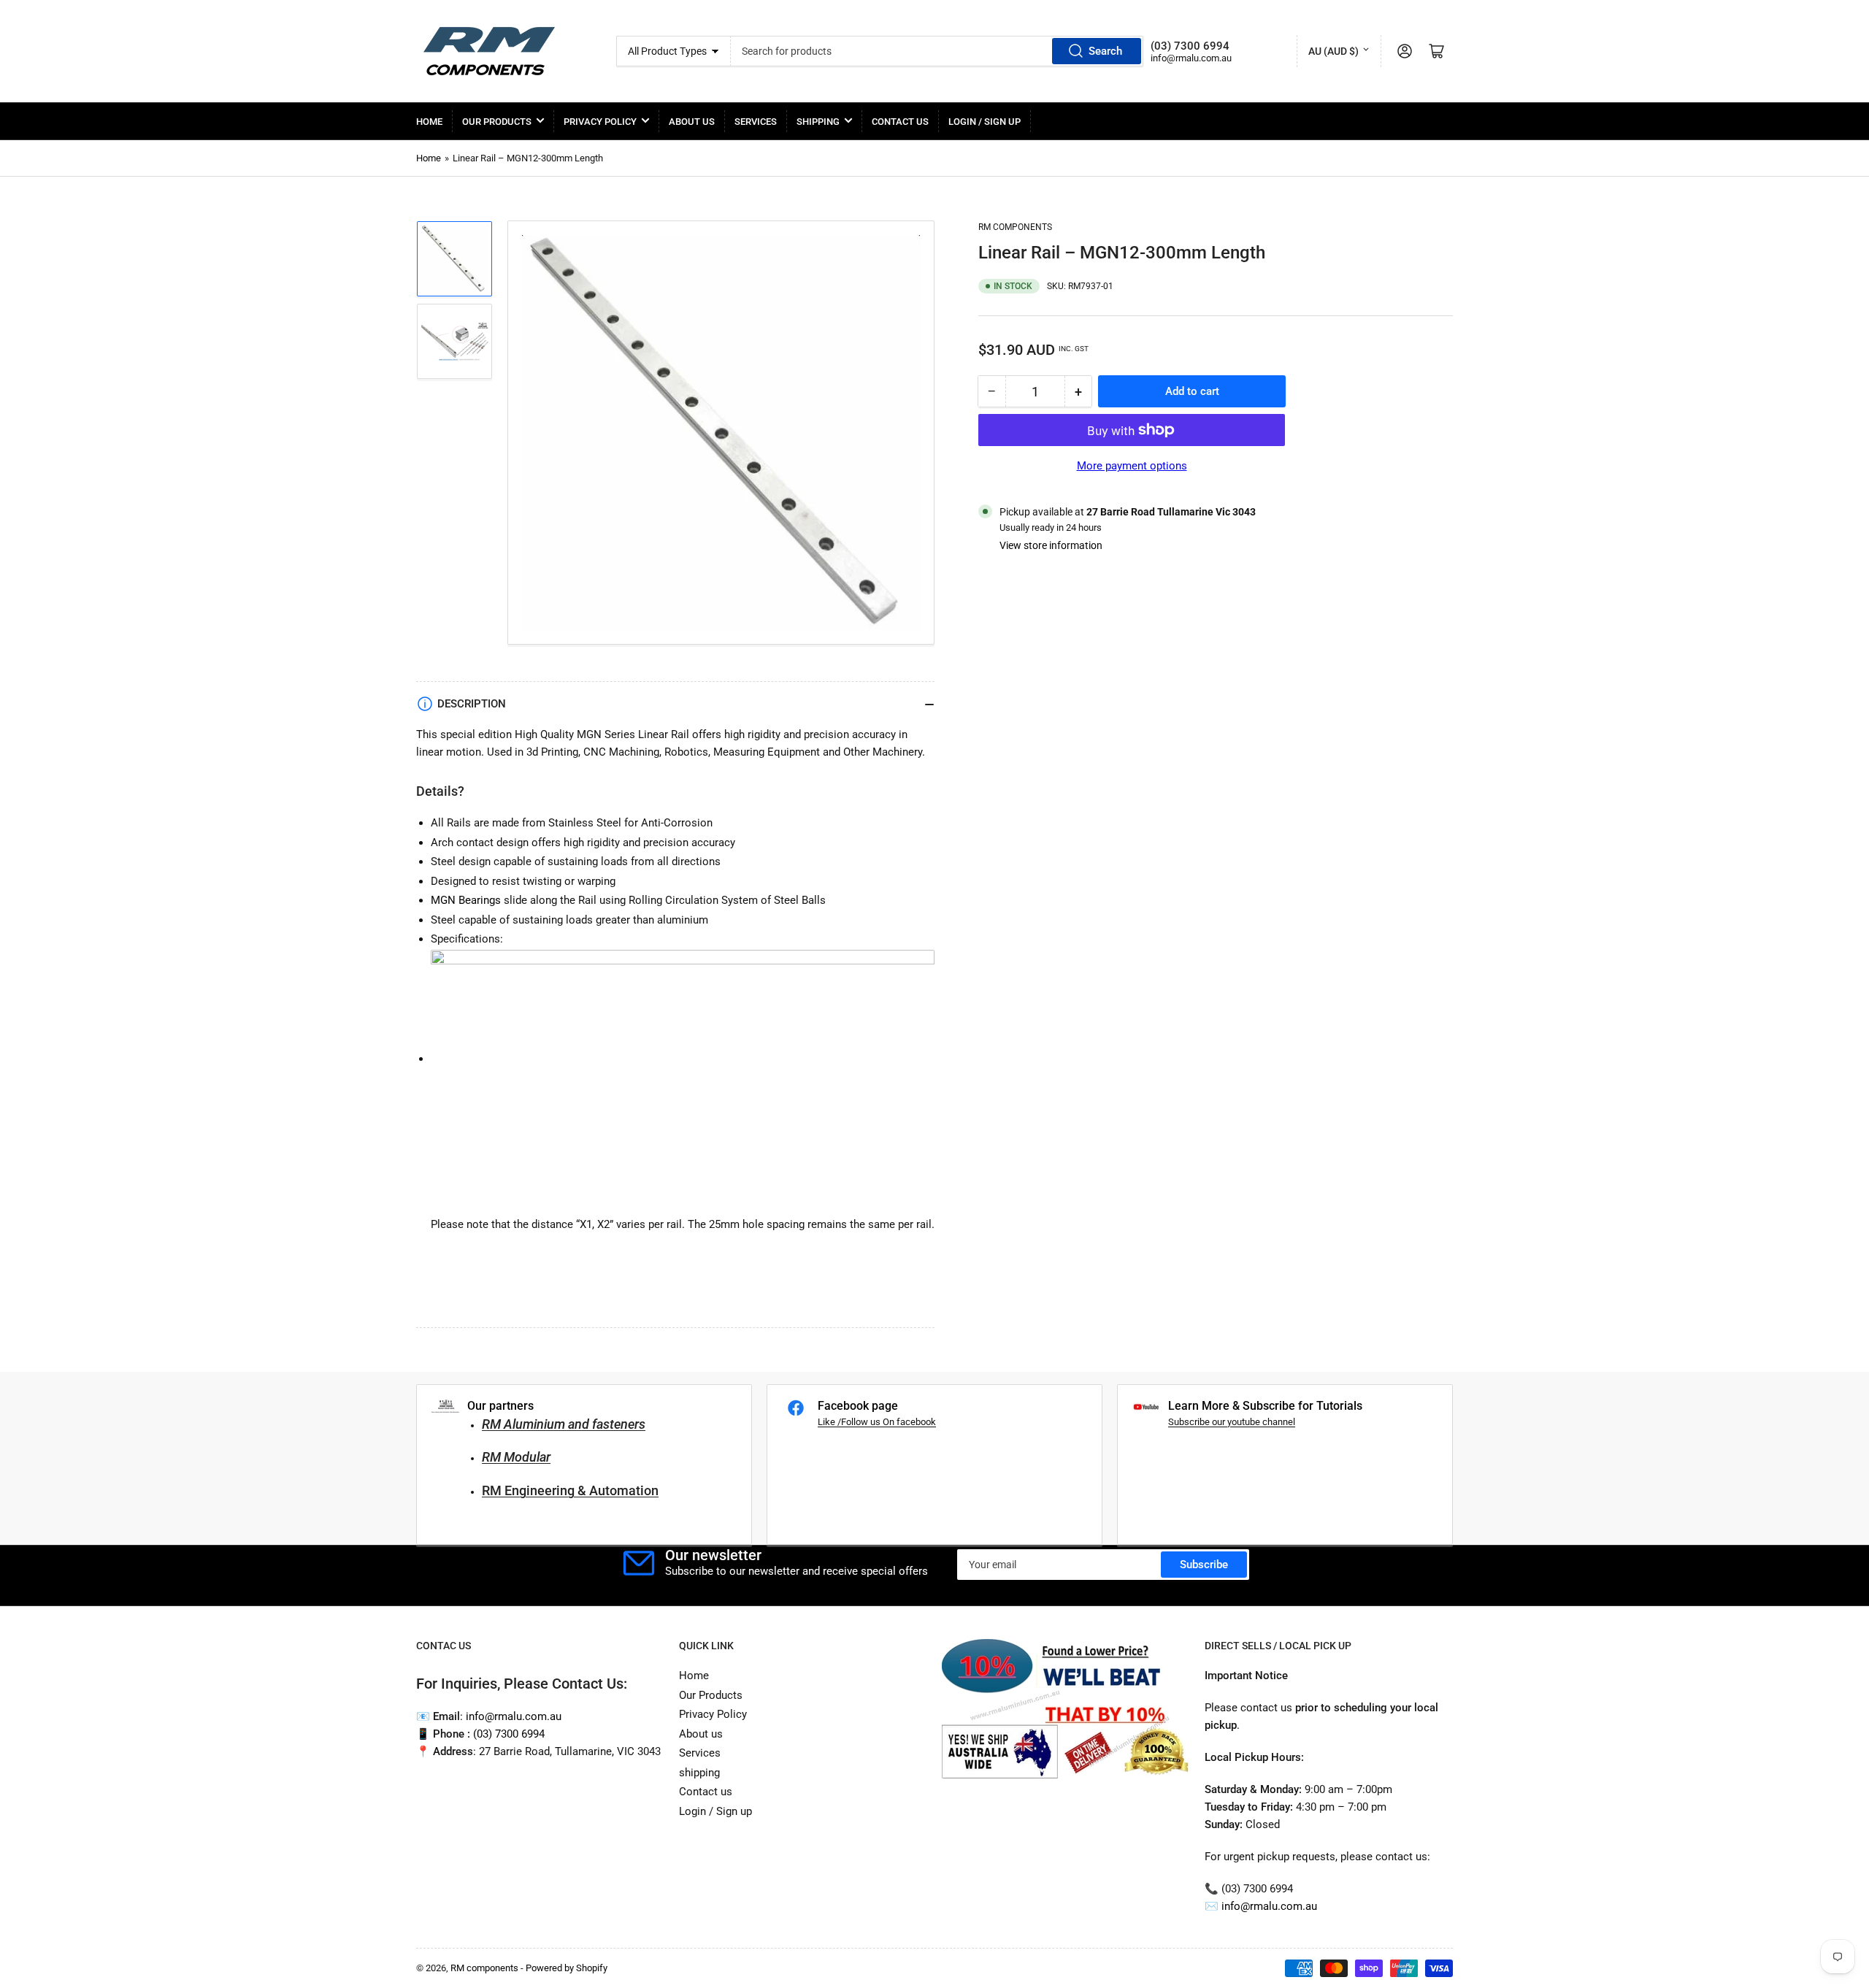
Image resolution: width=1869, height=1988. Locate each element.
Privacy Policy (600, 122)
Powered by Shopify (567, 1968)
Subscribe (1204, 1565)
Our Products (497, 122)
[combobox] (937, 51)
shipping (818, 122)
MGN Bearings (466, 900)
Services (756, 122)
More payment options (1132, 466)
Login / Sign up (985, 122)
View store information (1051, 545)
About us (692, 122)
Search (1105, 51)
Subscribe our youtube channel (1232, 1422)
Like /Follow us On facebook (877, 1422)
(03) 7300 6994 (509, 1734)
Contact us (900, 122)
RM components (1015, 227)
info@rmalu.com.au (1269, 1906)
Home (429, 122)
